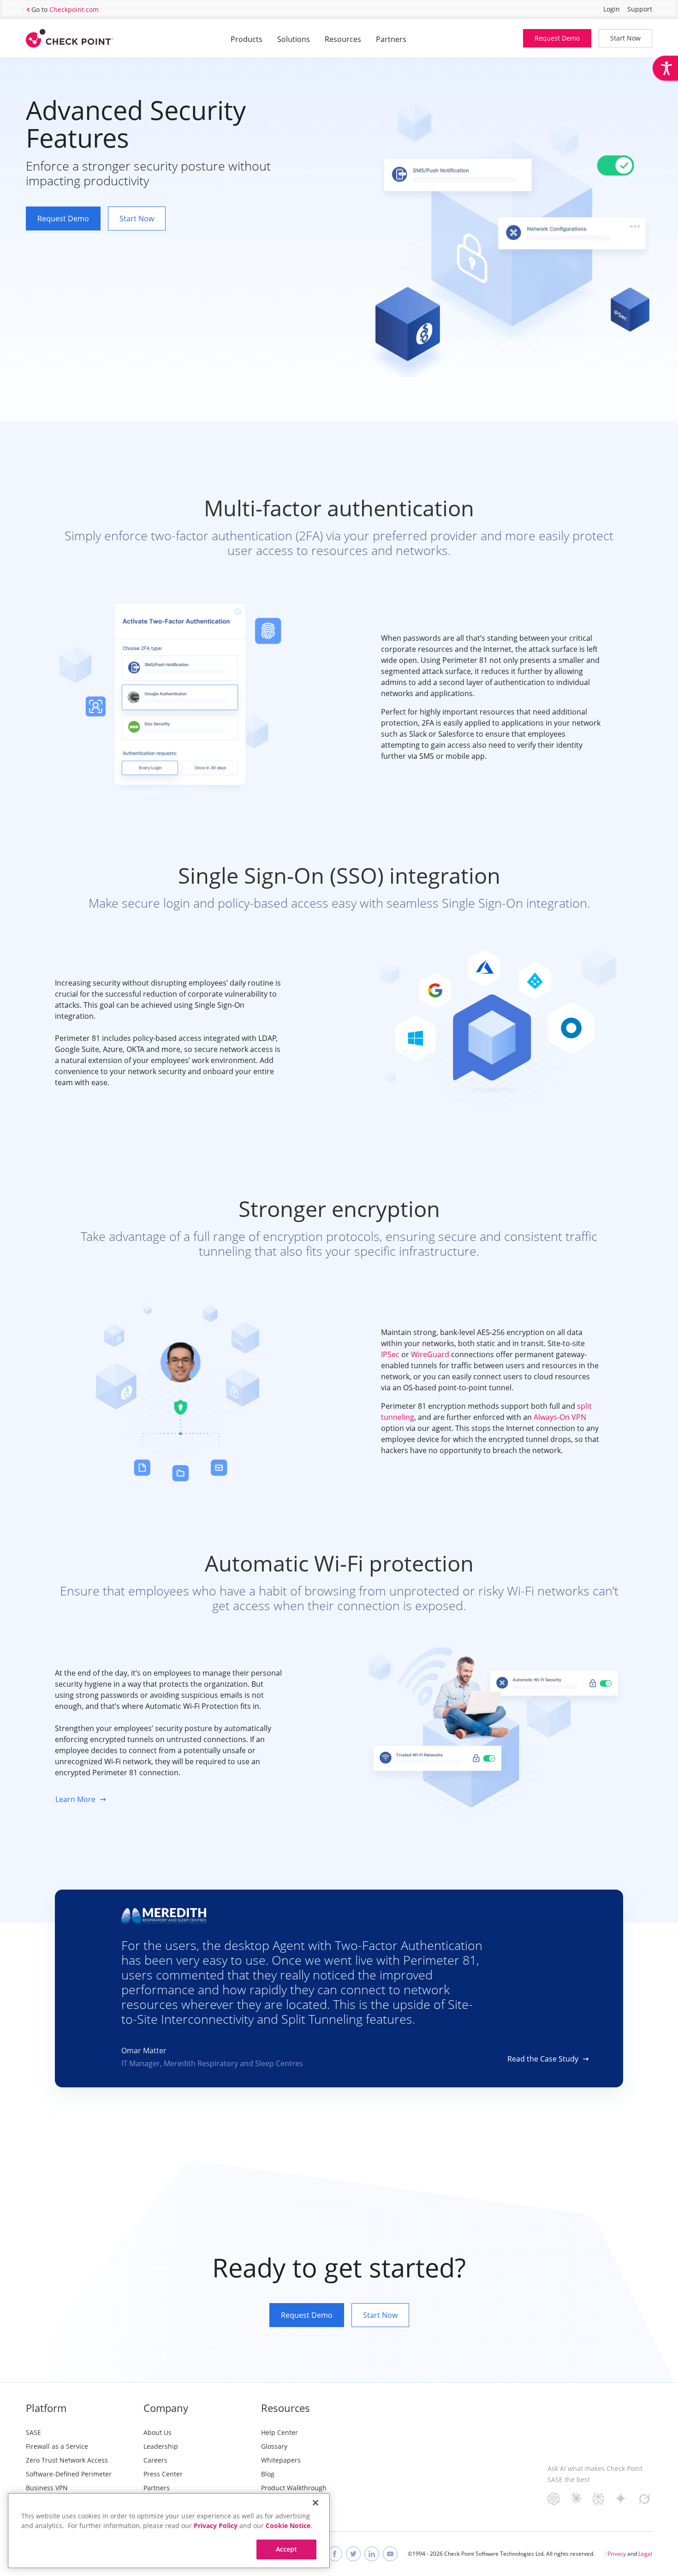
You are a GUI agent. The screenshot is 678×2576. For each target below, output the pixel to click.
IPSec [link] (390, 1354)
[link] (665, 68)
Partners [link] (391, 39)
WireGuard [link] (430, 1354)
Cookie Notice (288, 2526)
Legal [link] (645, 2554)
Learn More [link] (75, 1799)
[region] (169, 2531)
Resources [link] (343, 39)
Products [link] (247, 39)
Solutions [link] (294, 39)
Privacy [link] (617, 2554)
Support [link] (640, 9)
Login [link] (612, 9)
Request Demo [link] (557, 38)
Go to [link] (65, 9)
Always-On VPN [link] (560, 1417)
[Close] (315, 2503)
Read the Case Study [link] (543, 2059)
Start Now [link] (625, 38)
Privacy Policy (216, 2526)
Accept (287, 2549)
